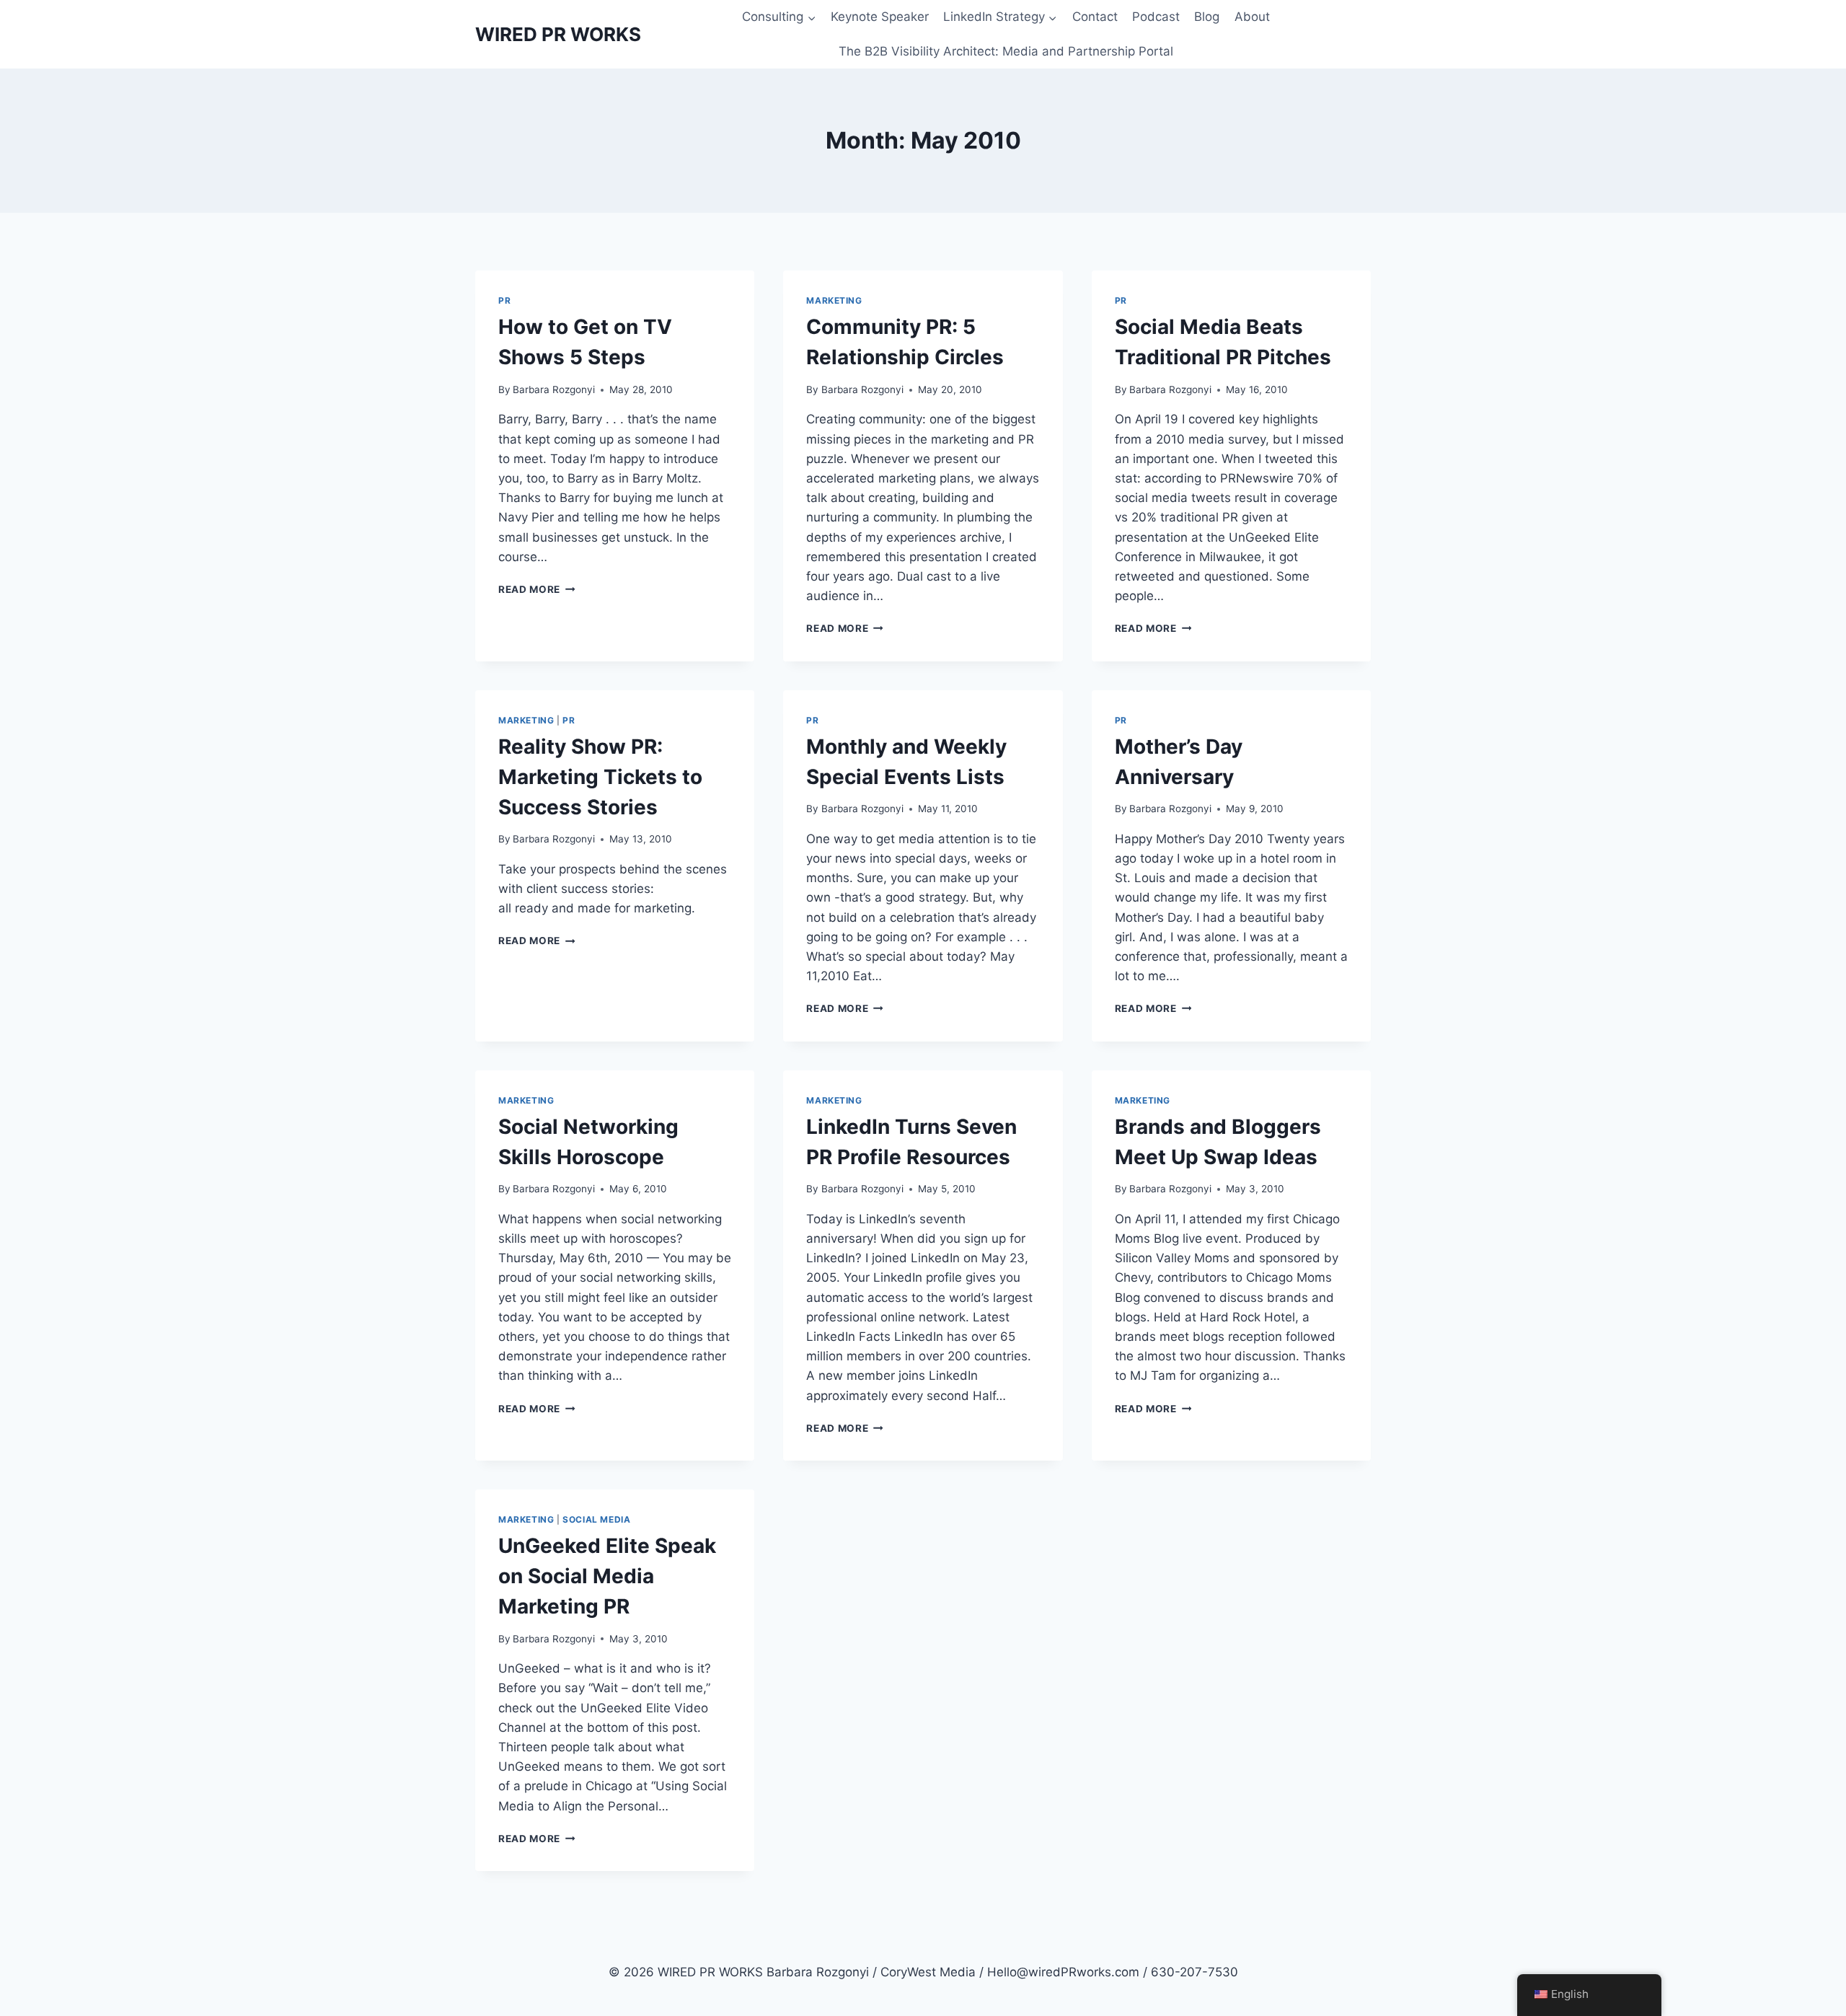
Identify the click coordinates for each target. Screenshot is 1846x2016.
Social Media (596, 1519)
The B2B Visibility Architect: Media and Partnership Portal (1006, 51)
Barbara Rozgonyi (554, 389)
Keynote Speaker (880, 17)
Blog (1207, 17)
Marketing (834, 300)
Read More (537, 589)
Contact (1095, 17)
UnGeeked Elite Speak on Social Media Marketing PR (607, 1576)
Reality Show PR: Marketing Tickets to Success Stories (600, 777)
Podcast (1156, 17)
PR (504, 300)
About (1252, 17)
